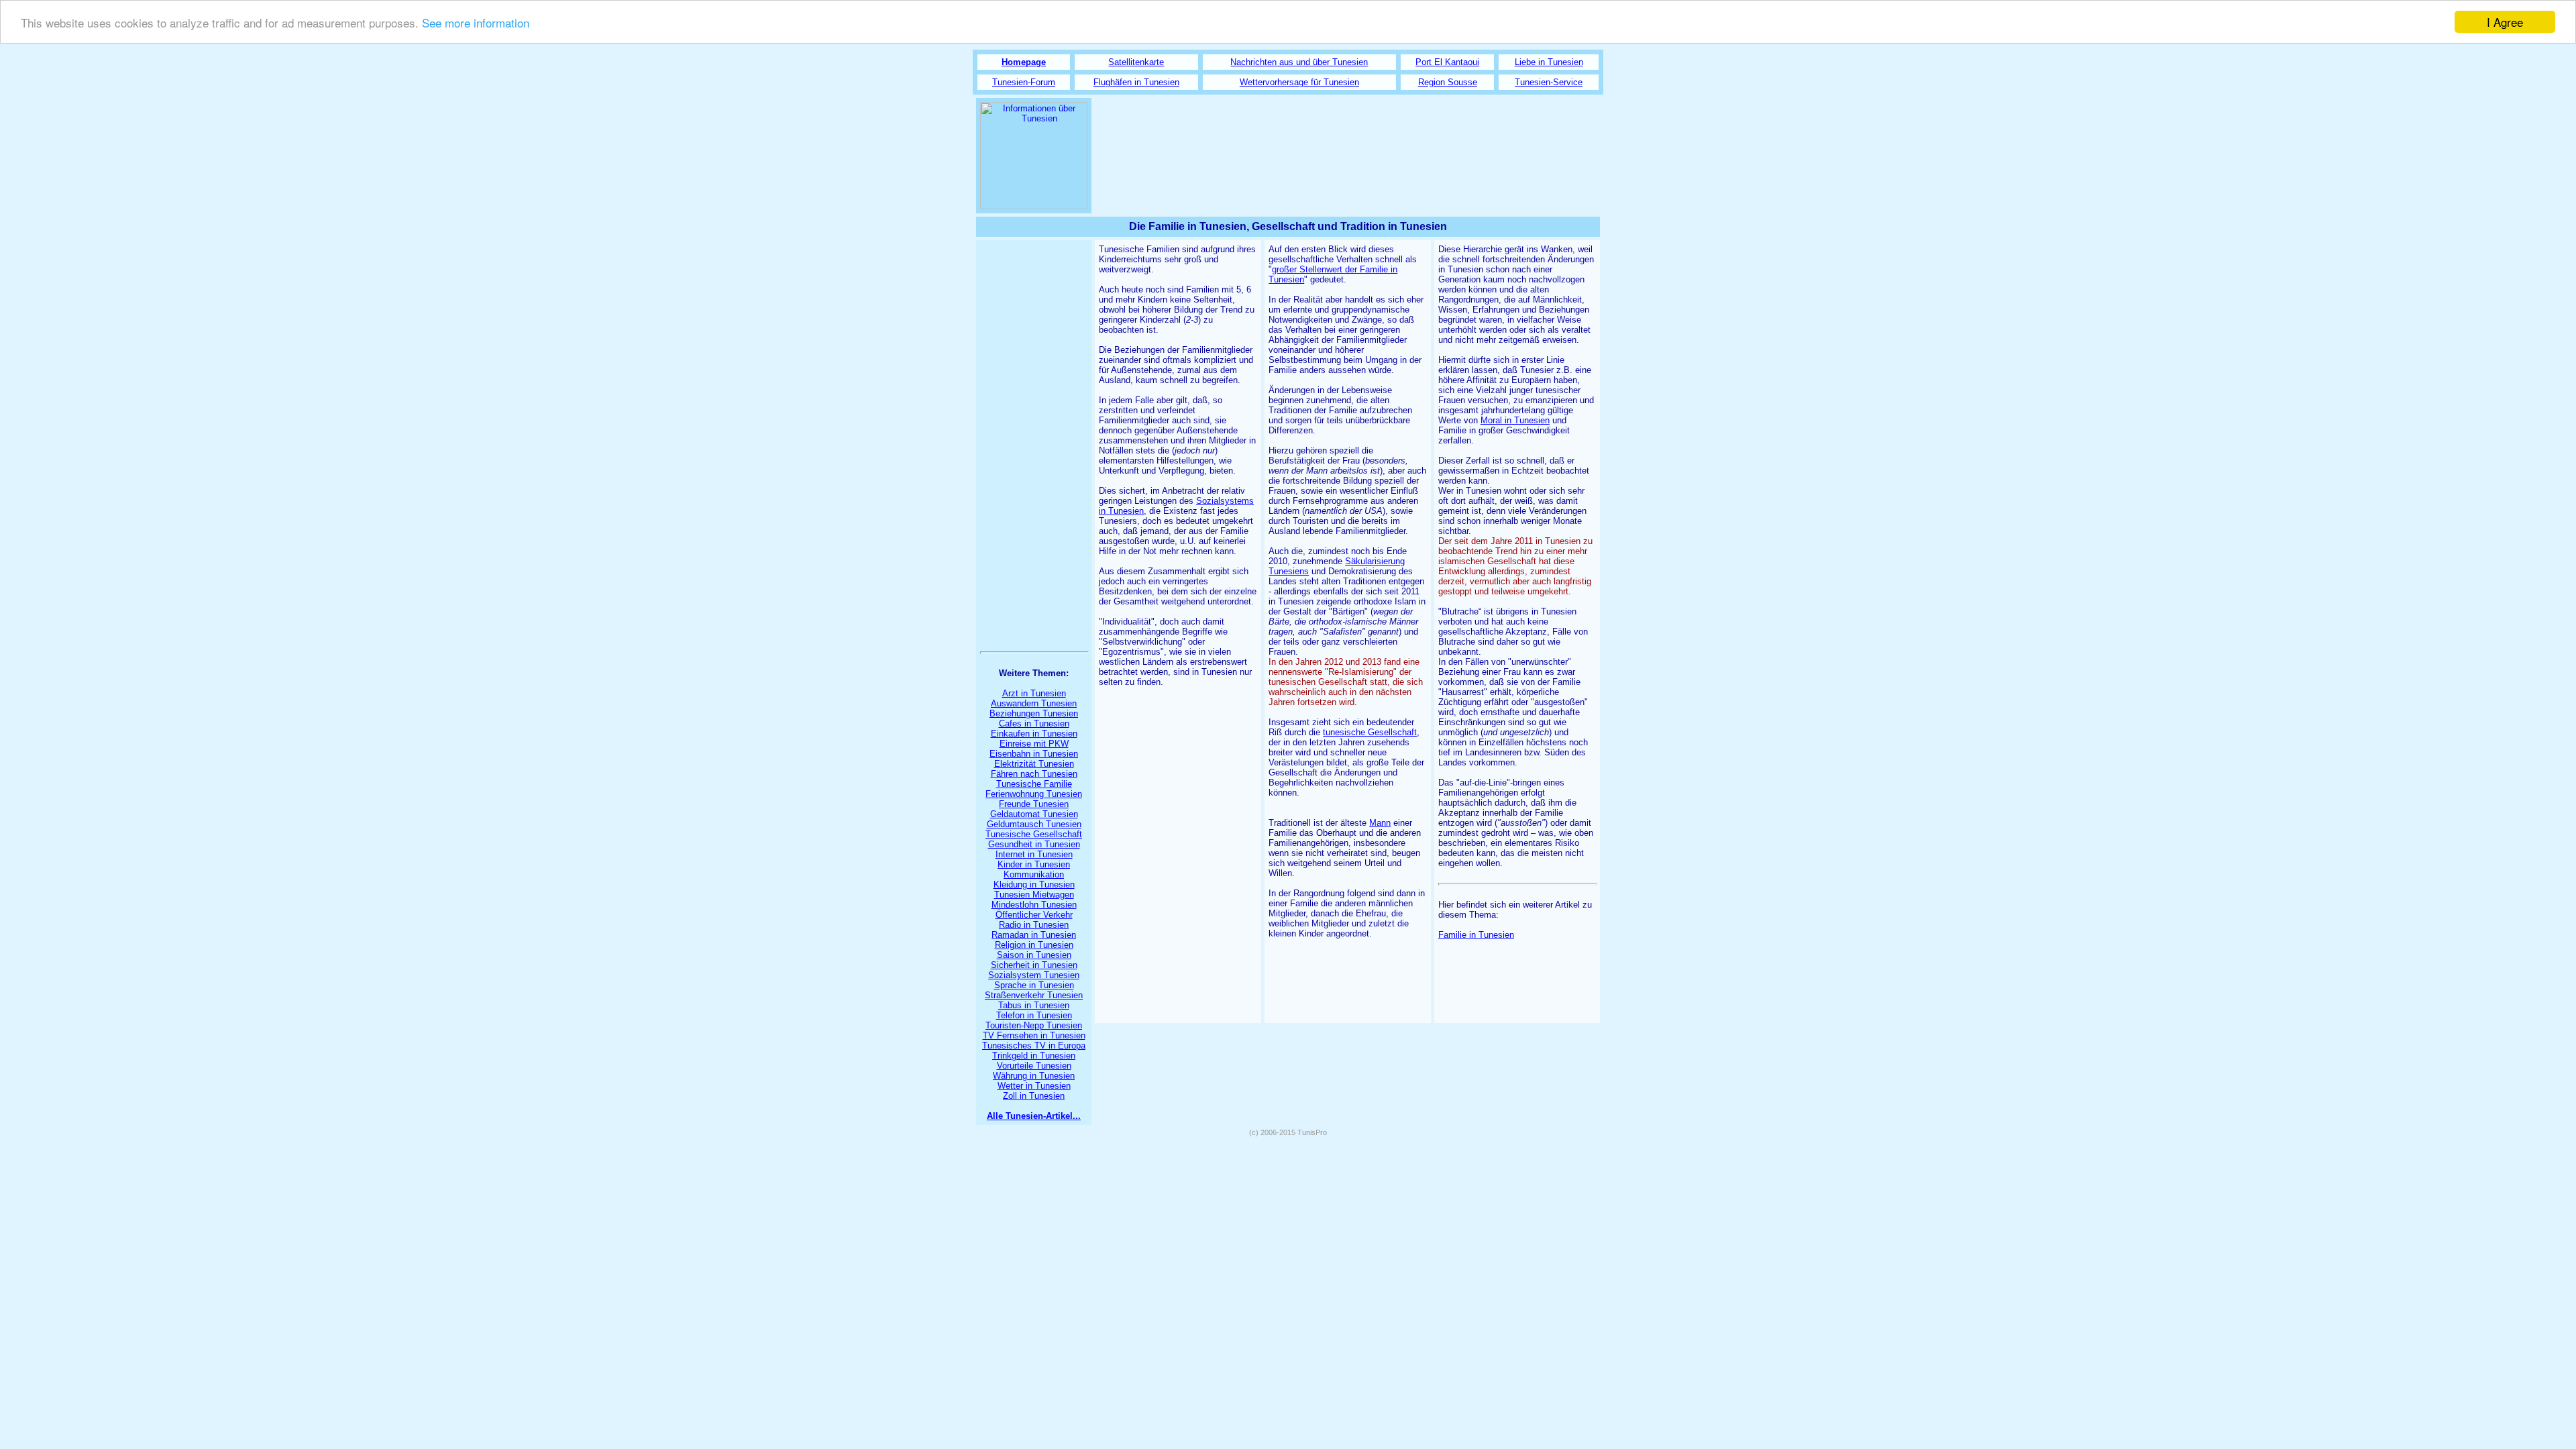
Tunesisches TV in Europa (1034, 1045)
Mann (1380, 823)
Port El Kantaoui (1447, 62)
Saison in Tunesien (1034, 955)
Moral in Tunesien (1515, 420)
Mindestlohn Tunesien (1034, 905)
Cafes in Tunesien (1034, 723)
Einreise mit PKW (1034, 744)
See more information (476, 22)
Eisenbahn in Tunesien (1034, 754)
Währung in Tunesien (1034, 1076)
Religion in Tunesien (1034, 945)
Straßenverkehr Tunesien (1034, 995)
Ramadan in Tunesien (1034, 935)
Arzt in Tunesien (1034, 693)
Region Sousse (1448, 82)
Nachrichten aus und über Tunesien (1299, 62)
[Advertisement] (1348, 146)
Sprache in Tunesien (1034, 985)
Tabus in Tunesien (1034, 1005)
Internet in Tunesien (1034, 854)
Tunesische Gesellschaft (1034, 834)
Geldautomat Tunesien (1034, 814)
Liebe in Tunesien (1549, 62)
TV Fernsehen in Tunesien (1034, 1035)
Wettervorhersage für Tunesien (1299, 82)
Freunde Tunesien (1034, 804)
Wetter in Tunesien (1034, 1086)
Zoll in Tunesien (1034, 1096)
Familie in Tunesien (1476, 935)
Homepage (1024, 62)
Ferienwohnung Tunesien (1034, 794)
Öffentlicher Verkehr (1034, 915)
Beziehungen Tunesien (1034, 713)
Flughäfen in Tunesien (1136, 82)
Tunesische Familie (1034, 784)
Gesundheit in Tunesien (1034, 844)
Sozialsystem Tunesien (1034, 975)
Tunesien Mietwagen (1034, 895)
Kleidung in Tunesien (1034, 884)
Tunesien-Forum (1024, 82)
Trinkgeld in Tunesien (1034, 1056)
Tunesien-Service (1549, 82)
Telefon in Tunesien (1034, 1015)
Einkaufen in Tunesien (1034, 734)
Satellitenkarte (1136, 62)
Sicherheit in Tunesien (1034, 965)
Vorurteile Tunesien (1034, 1066)
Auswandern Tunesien (1034, 703)
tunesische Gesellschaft (1370, 732)
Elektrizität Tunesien (1034, 764)
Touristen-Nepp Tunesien (1034, 1025)
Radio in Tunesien (1034, 925)
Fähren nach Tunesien (1034, 774)
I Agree (2505, 22)
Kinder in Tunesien (1034, 864)
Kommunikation (1034, 874)
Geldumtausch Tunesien (1034, 824)
